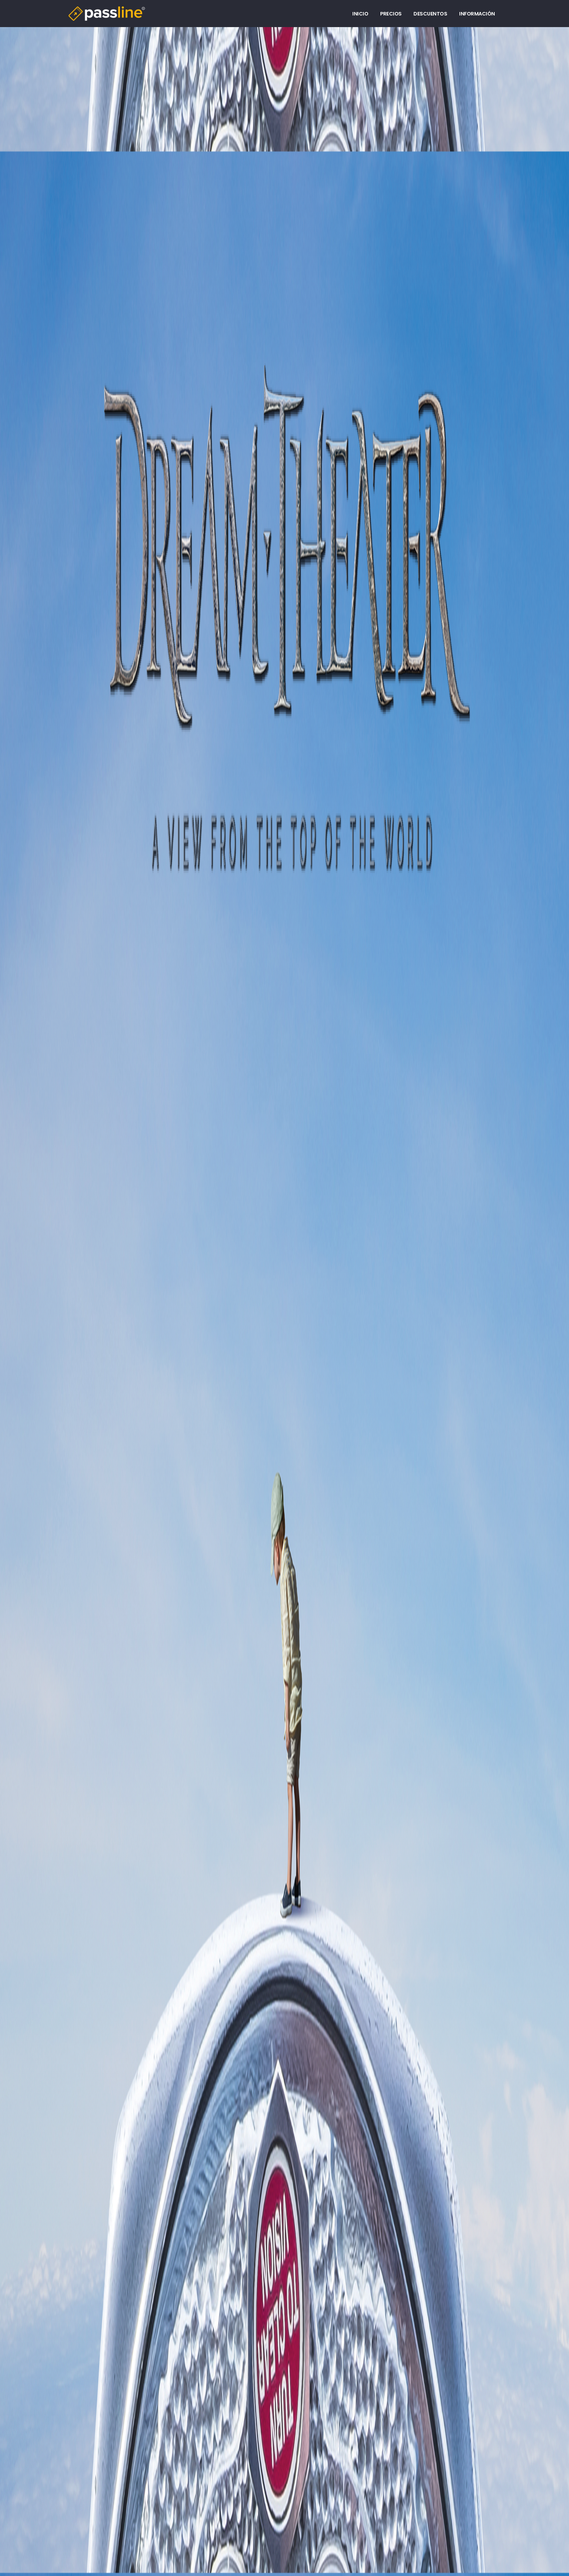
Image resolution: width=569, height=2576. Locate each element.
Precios (391, 14)
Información (477, 14)
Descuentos (430, 14)
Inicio (360, 14)
